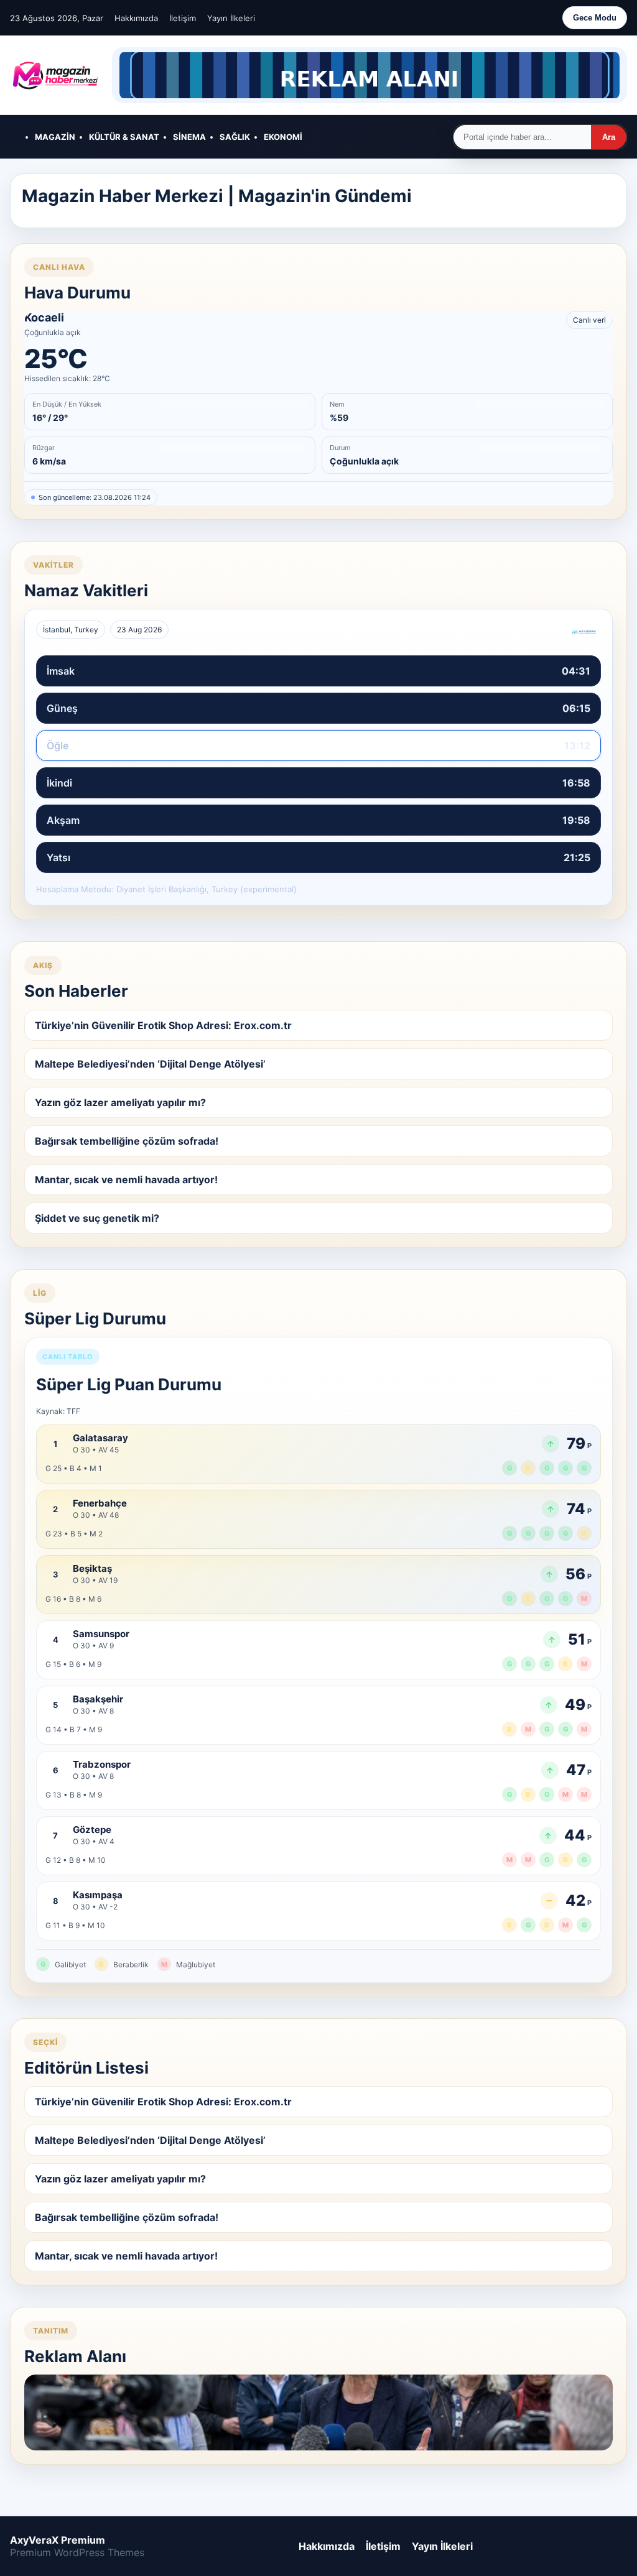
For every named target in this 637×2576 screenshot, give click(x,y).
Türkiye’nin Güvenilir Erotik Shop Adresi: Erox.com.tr (163, 1025)
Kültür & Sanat (124, 137)
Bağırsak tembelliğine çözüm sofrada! (127, 1141)
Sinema (189, 137)
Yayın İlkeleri (231, 18)
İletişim (183, 18)
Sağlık (235, 137)
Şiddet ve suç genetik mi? (97, 1218)
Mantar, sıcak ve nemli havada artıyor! (126, 1180)
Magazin (55, 137)
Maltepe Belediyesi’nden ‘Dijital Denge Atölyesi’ (150, 1064)
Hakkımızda (136, 18)
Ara (609, 137)
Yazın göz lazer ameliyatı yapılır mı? (120, 1102)
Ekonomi (283, 137)
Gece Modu (595, 18)
